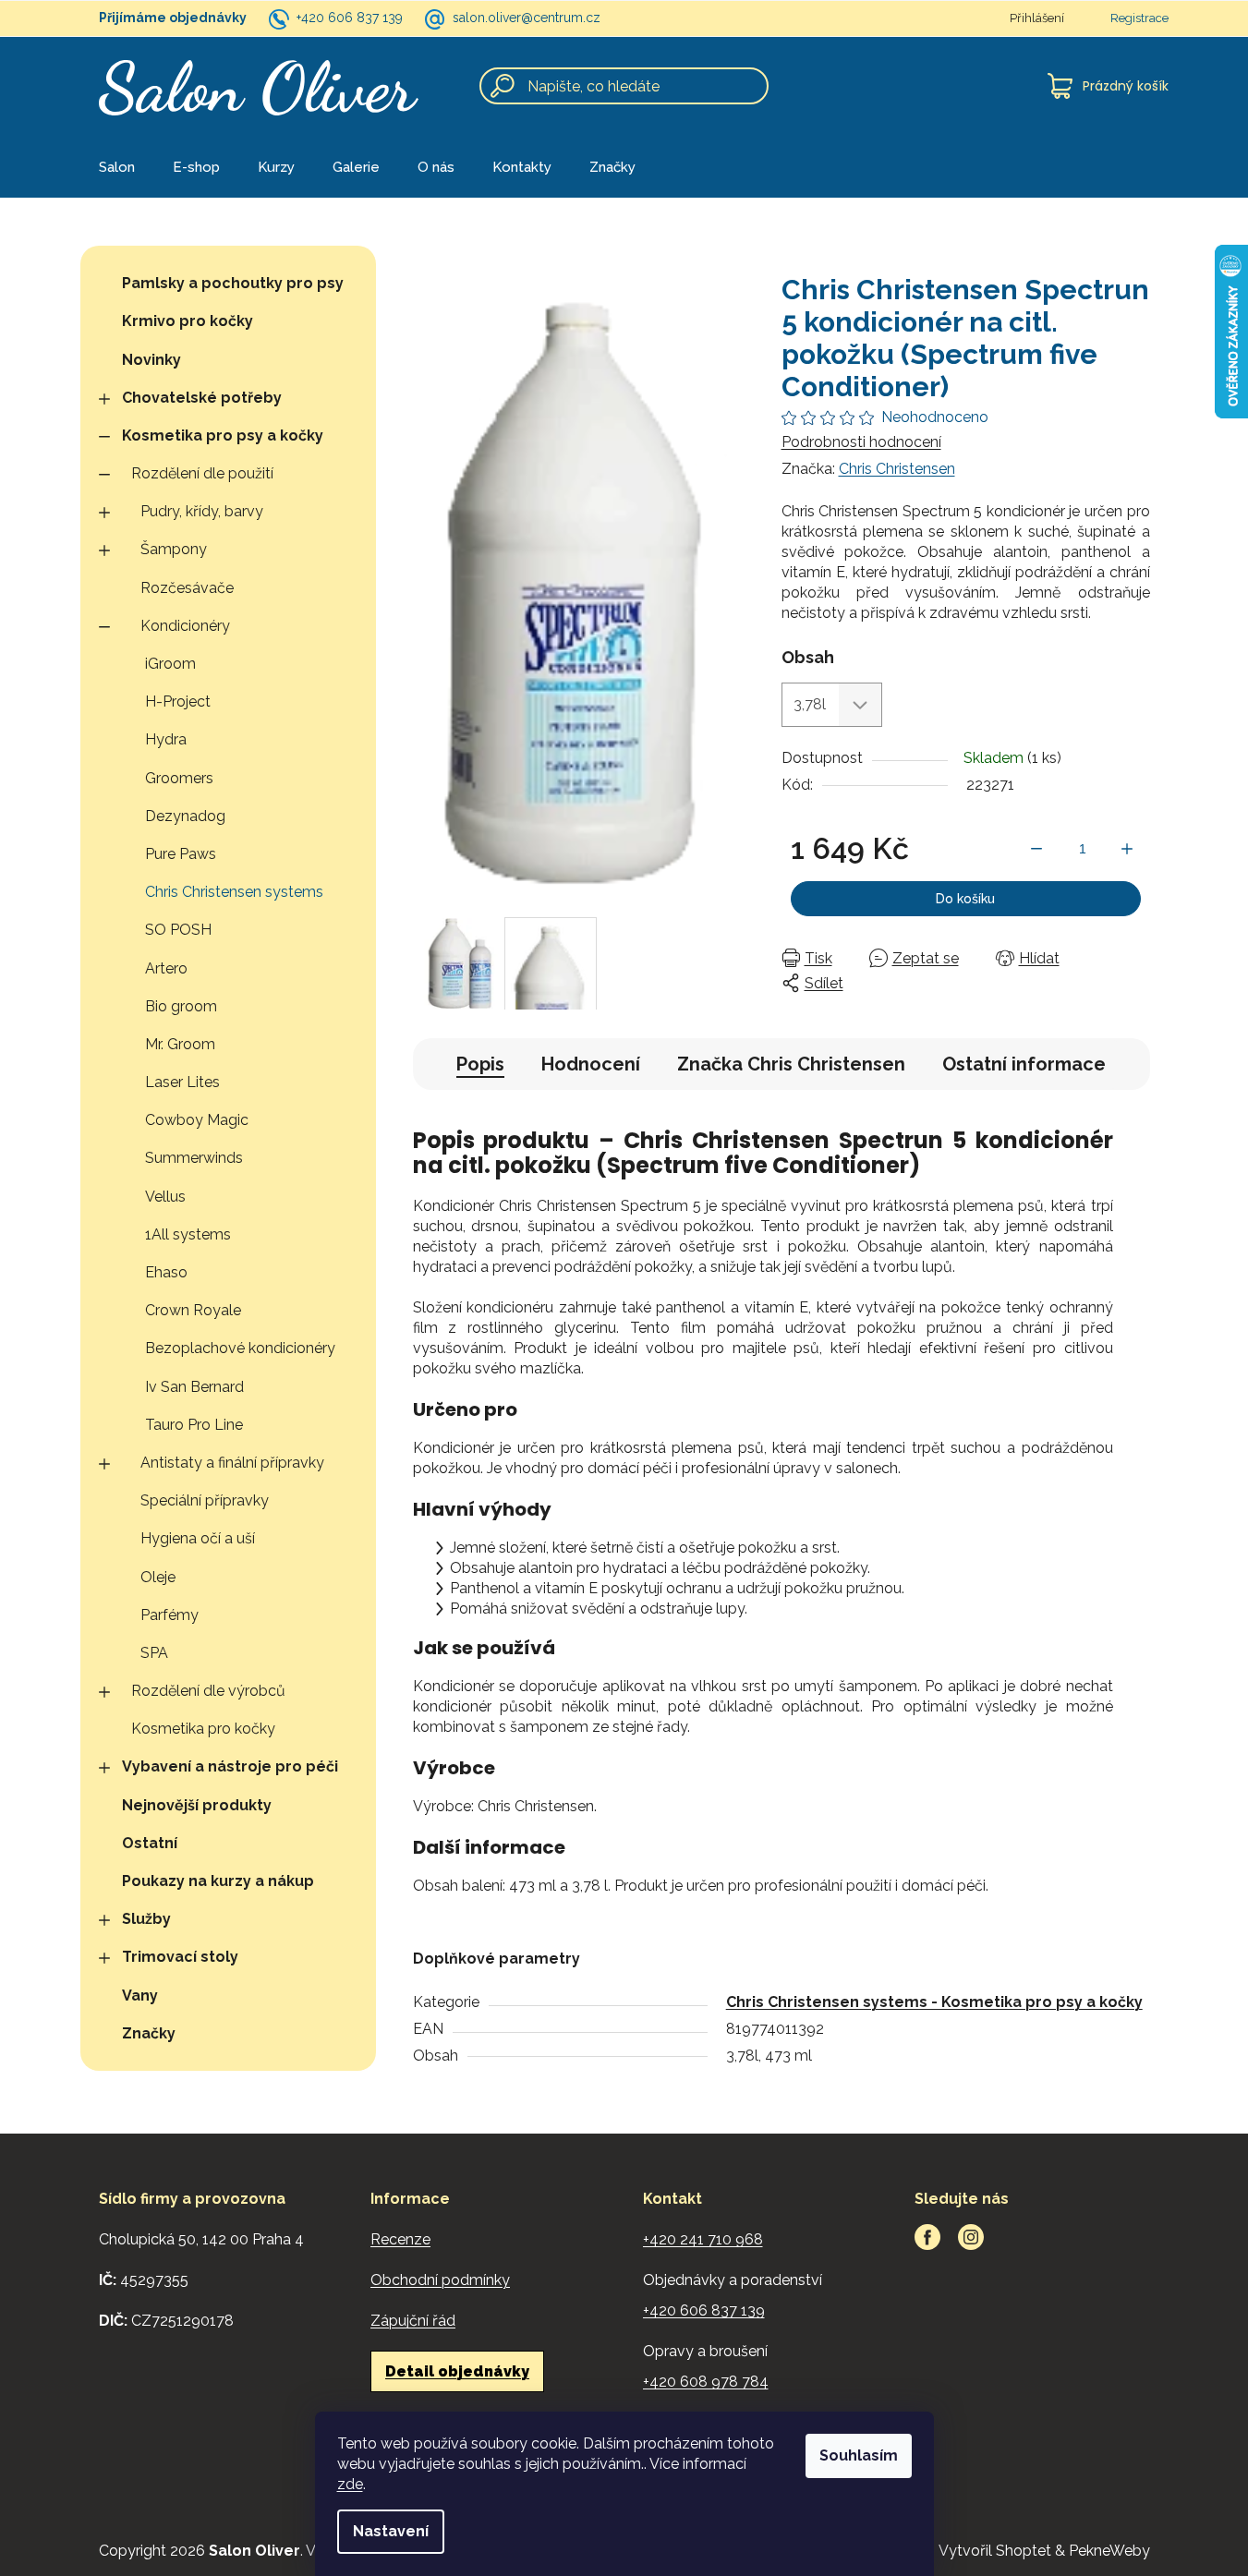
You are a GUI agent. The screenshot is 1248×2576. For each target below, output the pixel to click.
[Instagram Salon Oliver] (971, 2237)
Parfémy (170, 1615)
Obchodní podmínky (440, 2280)
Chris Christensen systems (234, 892)
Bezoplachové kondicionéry (240, 1348)
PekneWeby (1109, 2551)
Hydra (166, 739)
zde (350, 2484)
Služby (146, 1919)
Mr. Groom (180, 1044)
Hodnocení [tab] (591, 1064)
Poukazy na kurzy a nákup (218, 1881)
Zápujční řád (413, 2321)
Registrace (1139, 18)
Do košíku (965, 899)
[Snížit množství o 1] (1036, 849)
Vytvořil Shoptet (995, 2551)
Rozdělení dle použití (202, 473)
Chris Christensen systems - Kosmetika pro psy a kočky (934, 2002)
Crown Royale (193, 1310)
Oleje (158, 1577)
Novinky (151, 360)
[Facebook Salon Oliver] (927, 2237)
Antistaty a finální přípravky (232, 1463)
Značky (149, 2033)
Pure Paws (181, 854)
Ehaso (166, 1272)
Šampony (174, 549)
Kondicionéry (185, 626)
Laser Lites (182, 1082)
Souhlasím (859, 2455)
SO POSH (178, 930)
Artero (166, 968)
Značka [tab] (791, 1064)
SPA (154, 1653)
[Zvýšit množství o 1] (1127, 849)
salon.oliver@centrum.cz (527, 18)
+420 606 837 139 (350, 18)
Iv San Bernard (194, 1387)
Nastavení (391, 2531)
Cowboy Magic (197, 1120)
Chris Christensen (897, 469)
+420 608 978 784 (706, 2382)
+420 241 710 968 (703, 2239)
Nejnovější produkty (197, 1805)
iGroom (170, 664)
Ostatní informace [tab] (1024, 1064)
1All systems (188, 1234)
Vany (140, 1995)
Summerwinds (194, 1158)
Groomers (179, 778)
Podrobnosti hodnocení (861, 442)
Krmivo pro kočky (188, 321)
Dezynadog (185, 816)
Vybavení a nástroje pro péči (230, 1766)
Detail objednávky (457, 2371)
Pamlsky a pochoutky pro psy (233, 283)
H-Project (178, 701)
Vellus (165, 1197)
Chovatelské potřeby (202, 398)
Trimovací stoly (180, 1957)
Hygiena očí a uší (198, 1538)
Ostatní (150, 1843)
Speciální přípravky (205, 1500)
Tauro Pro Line (194, 1425)
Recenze (400, 2239)
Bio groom (181, 1006)
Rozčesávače (187, 588)
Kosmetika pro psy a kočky (223, 435)
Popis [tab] (480, 1064)
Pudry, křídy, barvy (202, 511)
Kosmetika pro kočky (203, 1729)
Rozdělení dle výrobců (208, 1691)
